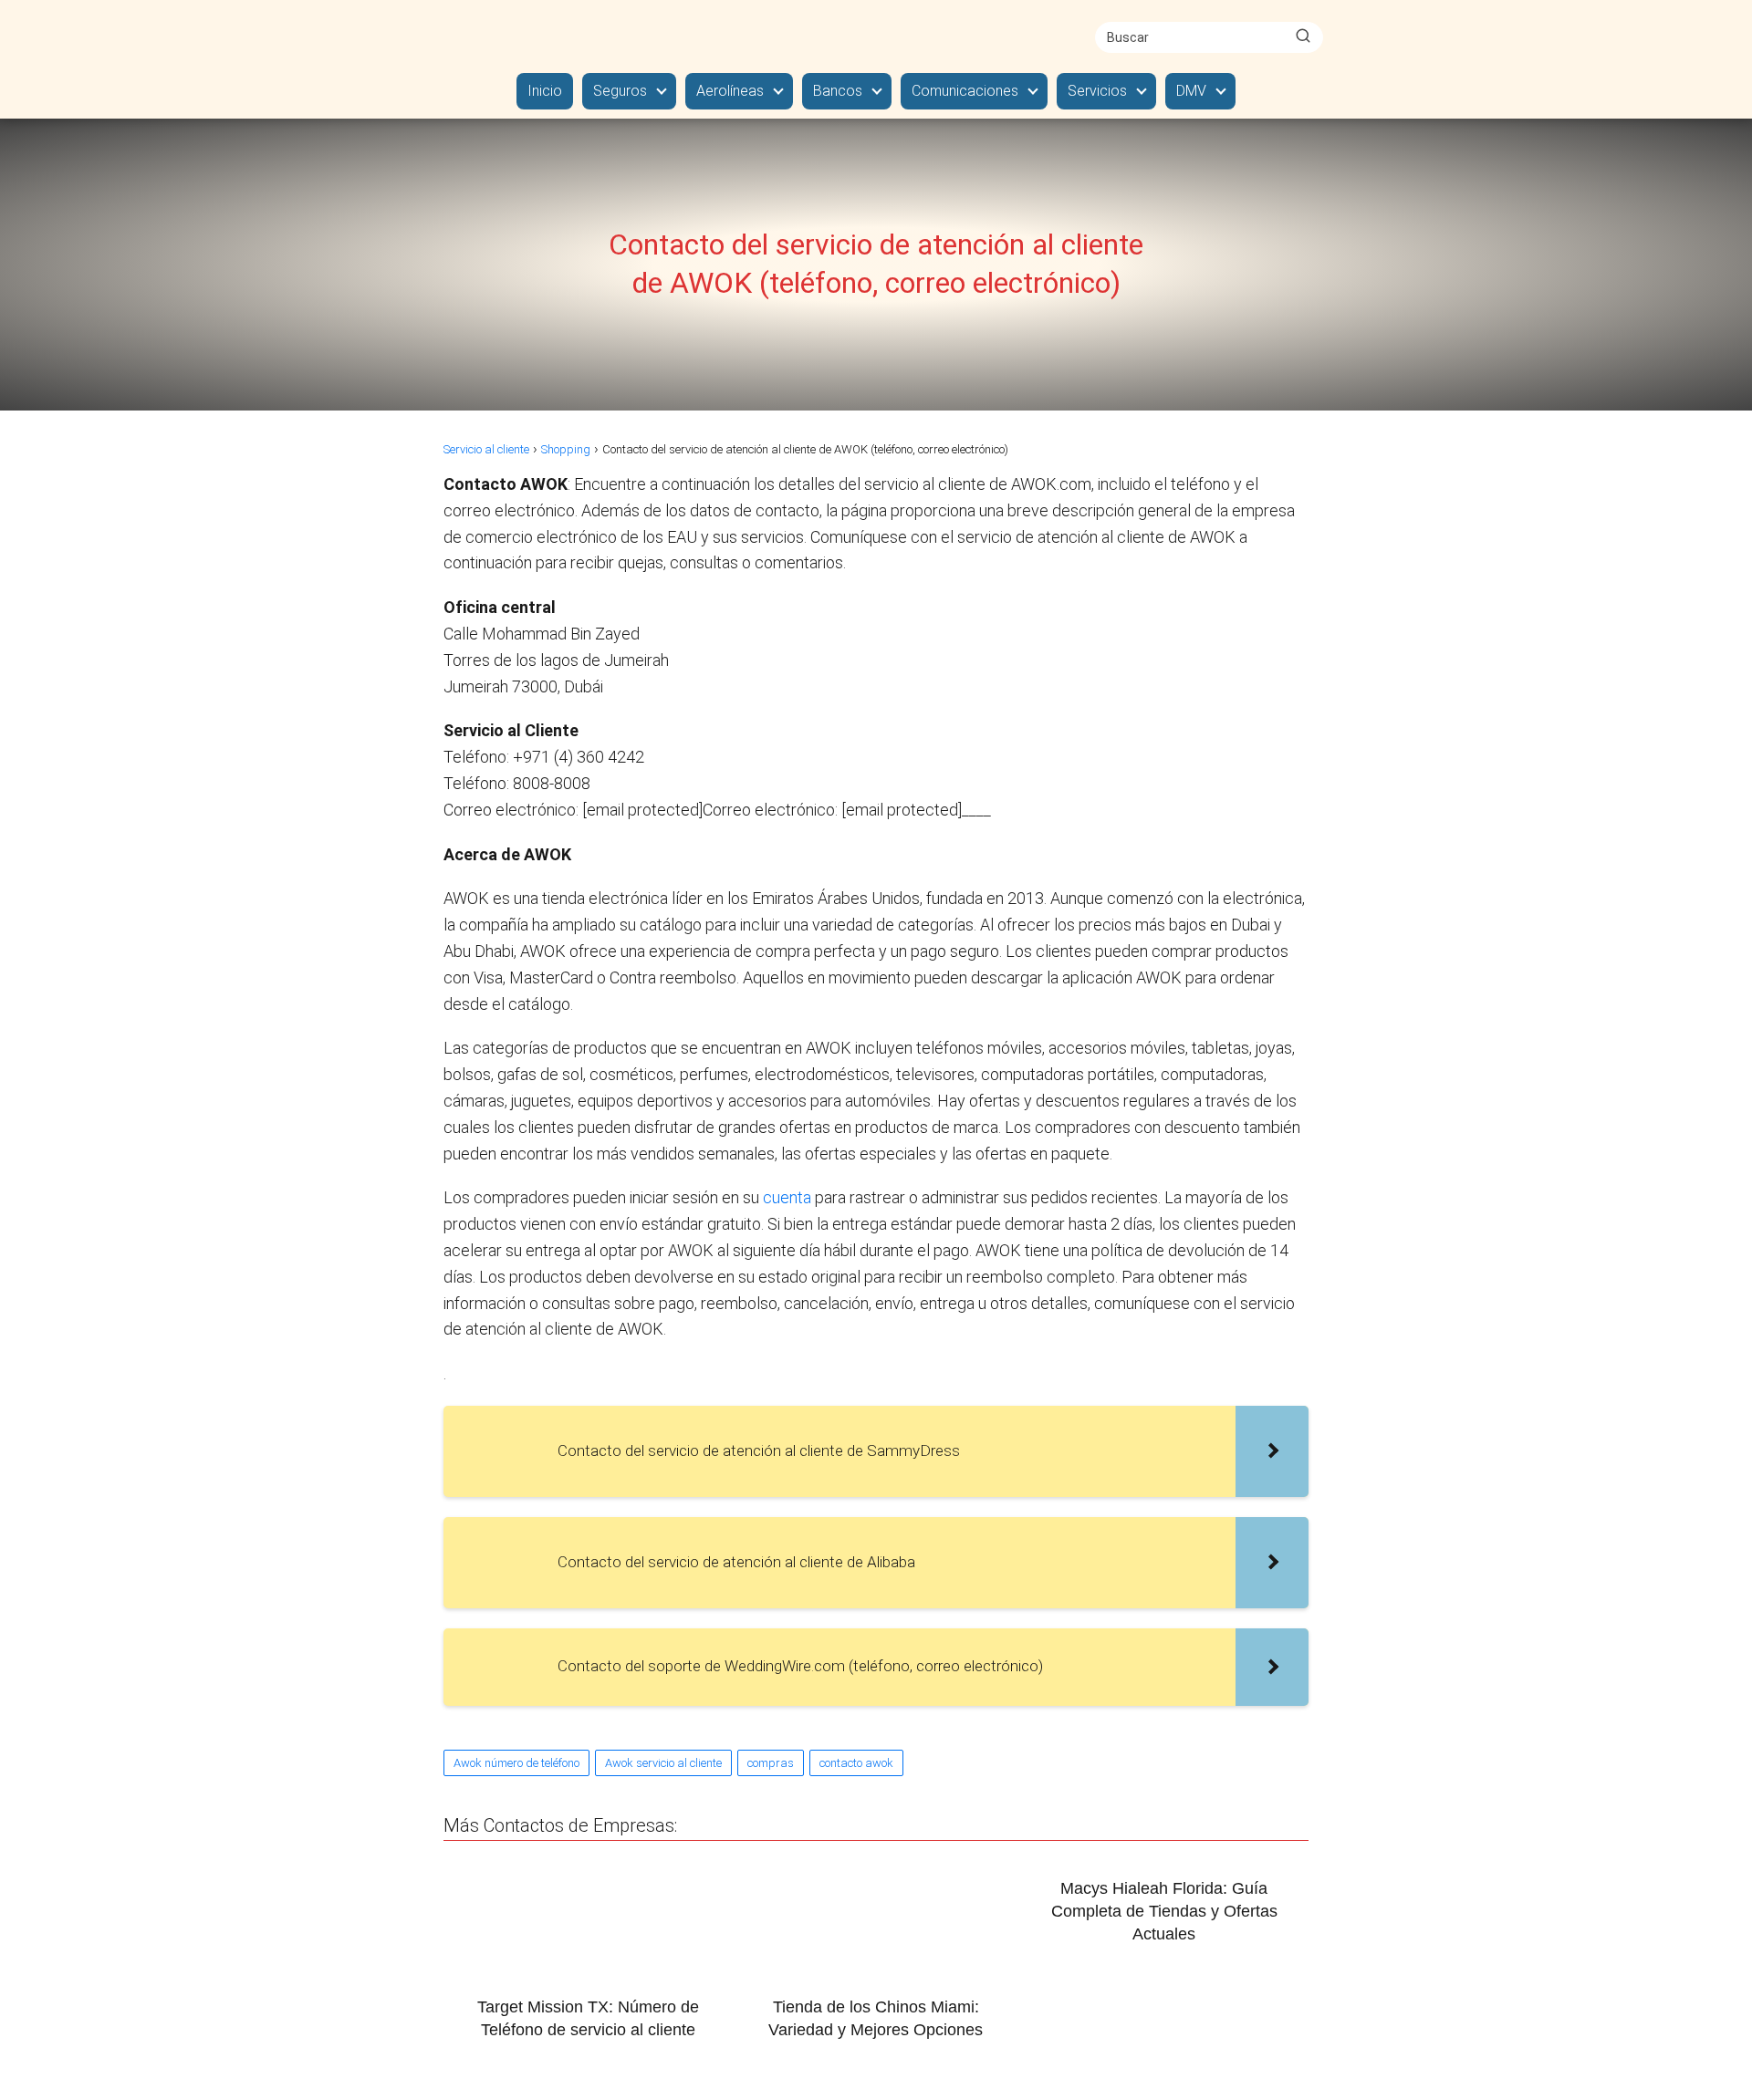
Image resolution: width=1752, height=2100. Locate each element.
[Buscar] (1303, 36)
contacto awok (856, 1763)
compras (771, 1763)
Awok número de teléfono (516, 1763)
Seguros (620, 91)
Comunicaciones (965, 91)
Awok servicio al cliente (663, 1763)
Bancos (838, 91)
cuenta (789, 1197)
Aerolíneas (730, 91)
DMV (1191, 91)
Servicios (1097, 91)
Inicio (545, 91)
